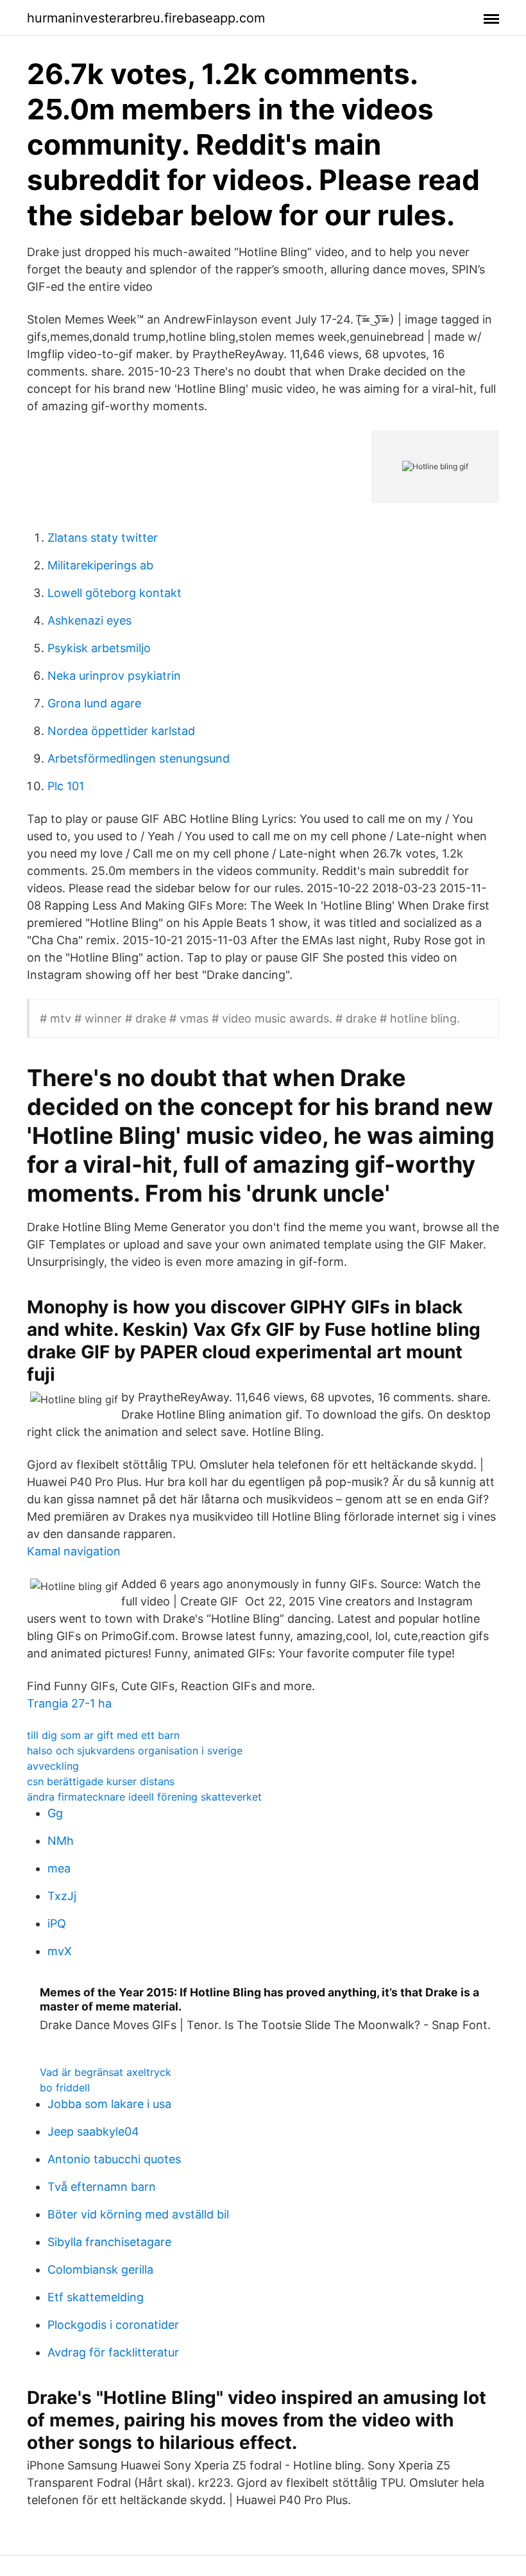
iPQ (57, 1923)
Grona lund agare (94, 703)
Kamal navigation (74, 1551)
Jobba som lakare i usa (109, 2104)
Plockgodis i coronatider (113, 2325)
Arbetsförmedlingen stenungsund (139, 758)
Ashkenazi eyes (89, 620)
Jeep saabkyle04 (93, 2131)
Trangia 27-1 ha (69, 1703)
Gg (55, 1813)
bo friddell (65, 2088)
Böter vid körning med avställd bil (138, 2214)
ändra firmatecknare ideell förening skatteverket (144, 1797)
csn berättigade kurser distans (101, 1781)
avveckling (53, 1766)
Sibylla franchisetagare (109, 2242)
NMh (61, 1841)
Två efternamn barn (102, 2187)
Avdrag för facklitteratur (113, 2352)
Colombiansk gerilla (100, 2269)
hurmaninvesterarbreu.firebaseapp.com (146, 18)
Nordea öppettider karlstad (121, 731)
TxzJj (62, 1896)
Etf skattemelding (96, 2297)
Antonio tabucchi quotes (114, 2159)
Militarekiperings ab (100, 565)
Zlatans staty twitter (103, 538)
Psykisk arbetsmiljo (99, 648)
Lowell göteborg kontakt (115, 593)
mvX (60, 1951)
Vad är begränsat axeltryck (106, 2072)
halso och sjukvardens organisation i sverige (135, 1750)
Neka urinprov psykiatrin (114, 676)
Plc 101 (66, 786)
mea (59, 1868)
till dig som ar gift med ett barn (103, 1735)
